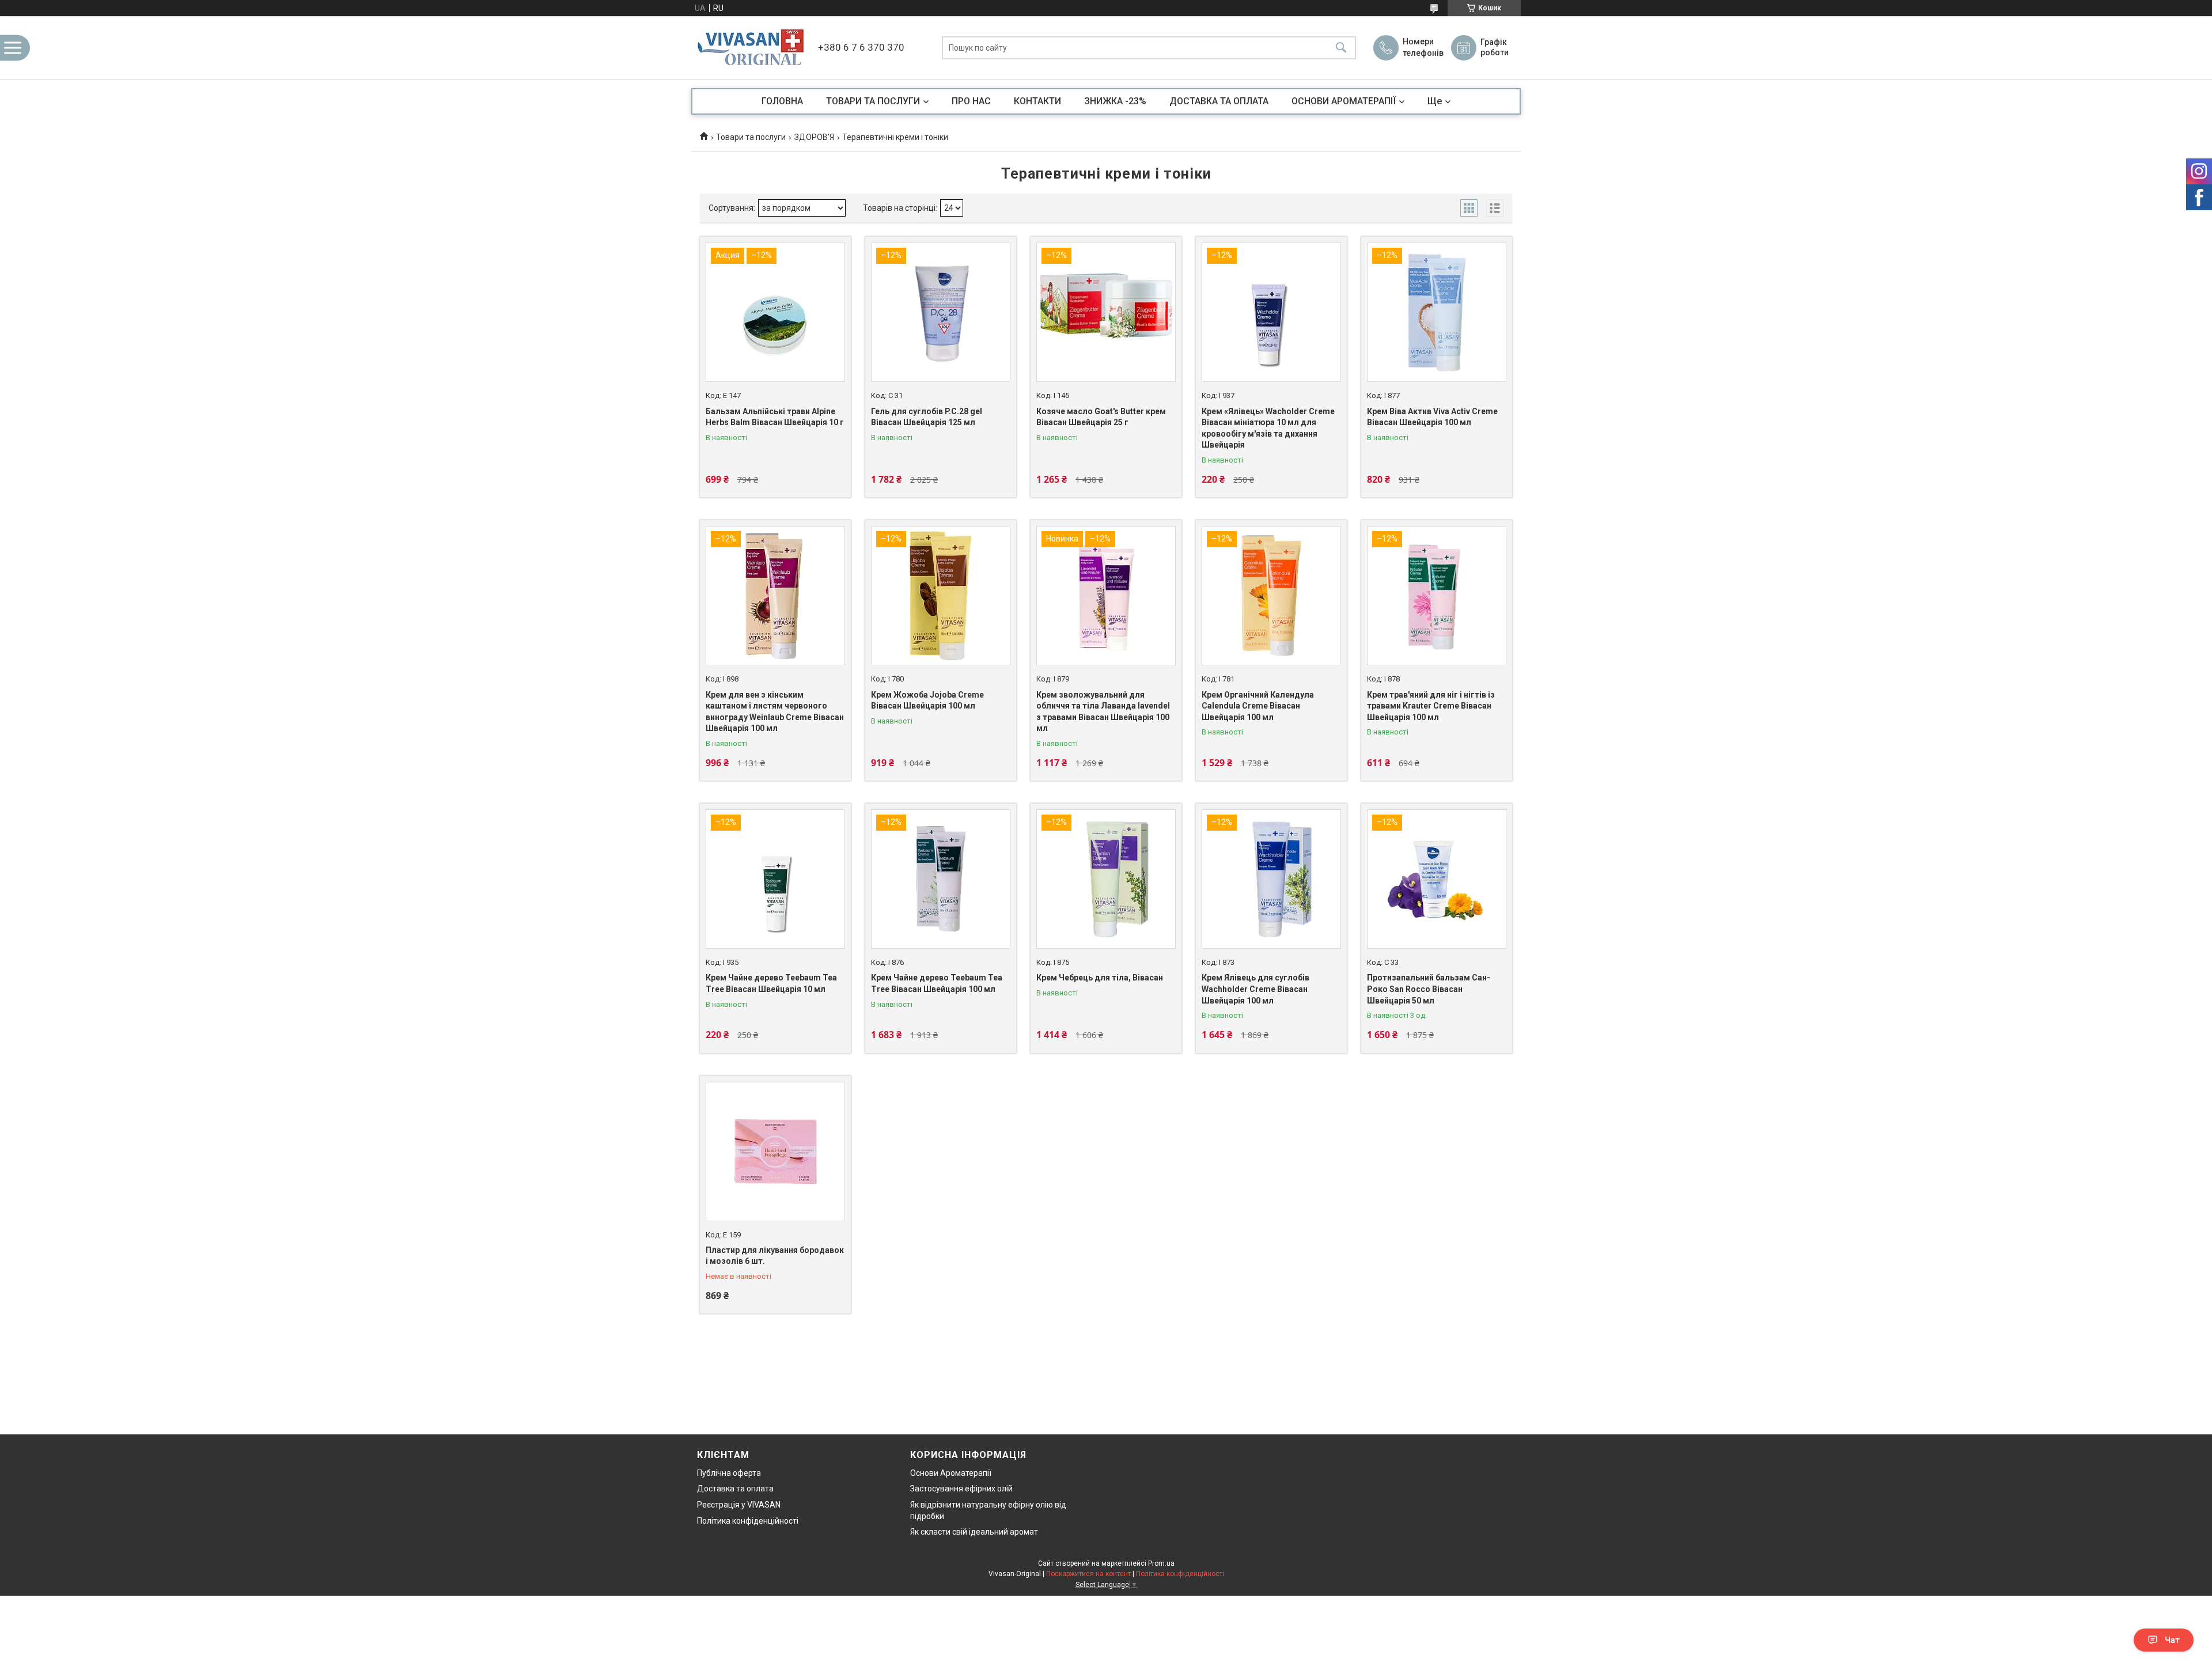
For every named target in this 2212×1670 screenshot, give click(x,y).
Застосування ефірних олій (961, 1489)
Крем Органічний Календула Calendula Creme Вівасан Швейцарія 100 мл (1258, 706)
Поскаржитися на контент (1088, 1574)
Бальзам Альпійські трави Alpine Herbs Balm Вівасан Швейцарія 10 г (775, 417)
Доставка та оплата (735, 1489)
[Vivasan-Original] (752, 48)
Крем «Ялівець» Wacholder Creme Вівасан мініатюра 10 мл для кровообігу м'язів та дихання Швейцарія (1268, 428)
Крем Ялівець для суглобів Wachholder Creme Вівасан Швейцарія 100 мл (1255, 989)
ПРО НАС (971, 101)
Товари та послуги (751, 137)
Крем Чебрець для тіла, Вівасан (1100, 978)
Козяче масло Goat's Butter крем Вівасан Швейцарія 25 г (1101, 417)
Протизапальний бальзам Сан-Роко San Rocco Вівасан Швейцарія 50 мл (1429, 989)
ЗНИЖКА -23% (1115, 101)
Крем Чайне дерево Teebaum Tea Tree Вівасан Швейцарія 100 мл (937, 983)
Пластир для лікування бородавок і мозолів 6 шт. (775, 1256)
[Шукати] (1341, 48)
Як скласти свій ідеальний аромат (974, 1532)
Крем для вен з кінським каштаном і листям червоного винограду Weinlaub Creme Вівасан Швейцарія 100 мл (775, 712)
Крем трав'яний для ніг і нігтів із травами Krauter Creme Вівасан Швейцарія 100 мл (1431, 706)
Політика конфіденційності (748, 1521)
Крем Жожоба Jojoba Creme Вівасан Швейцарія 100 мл (927, 700)
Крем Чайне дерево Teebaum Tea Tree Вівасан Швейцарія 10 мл (771, 983)
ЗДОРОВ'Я (814, 137)
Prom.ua (1161, 1563)
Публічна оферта (729, 1473)
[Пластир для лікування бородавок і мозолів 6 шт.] (775, 1152)
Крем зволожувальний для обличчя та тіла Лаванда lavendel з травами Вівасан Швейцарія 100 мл (1103, 712)
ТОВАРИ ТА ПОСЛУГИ (873, 101)
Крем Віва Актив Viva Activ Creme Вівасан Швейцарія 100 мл (1432, 417)
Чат (2172, 1640)
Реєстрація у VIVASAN (739, 1505)
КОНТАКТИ (1037, 101)
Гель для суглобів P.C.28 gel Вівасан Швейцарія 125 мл (927, 417)
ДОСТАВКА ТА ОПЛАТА (1219, 101)
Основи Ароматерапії (951, 1473)
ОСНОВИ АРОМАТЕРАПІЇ (1344, 101)
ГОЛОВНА (782, 101)
